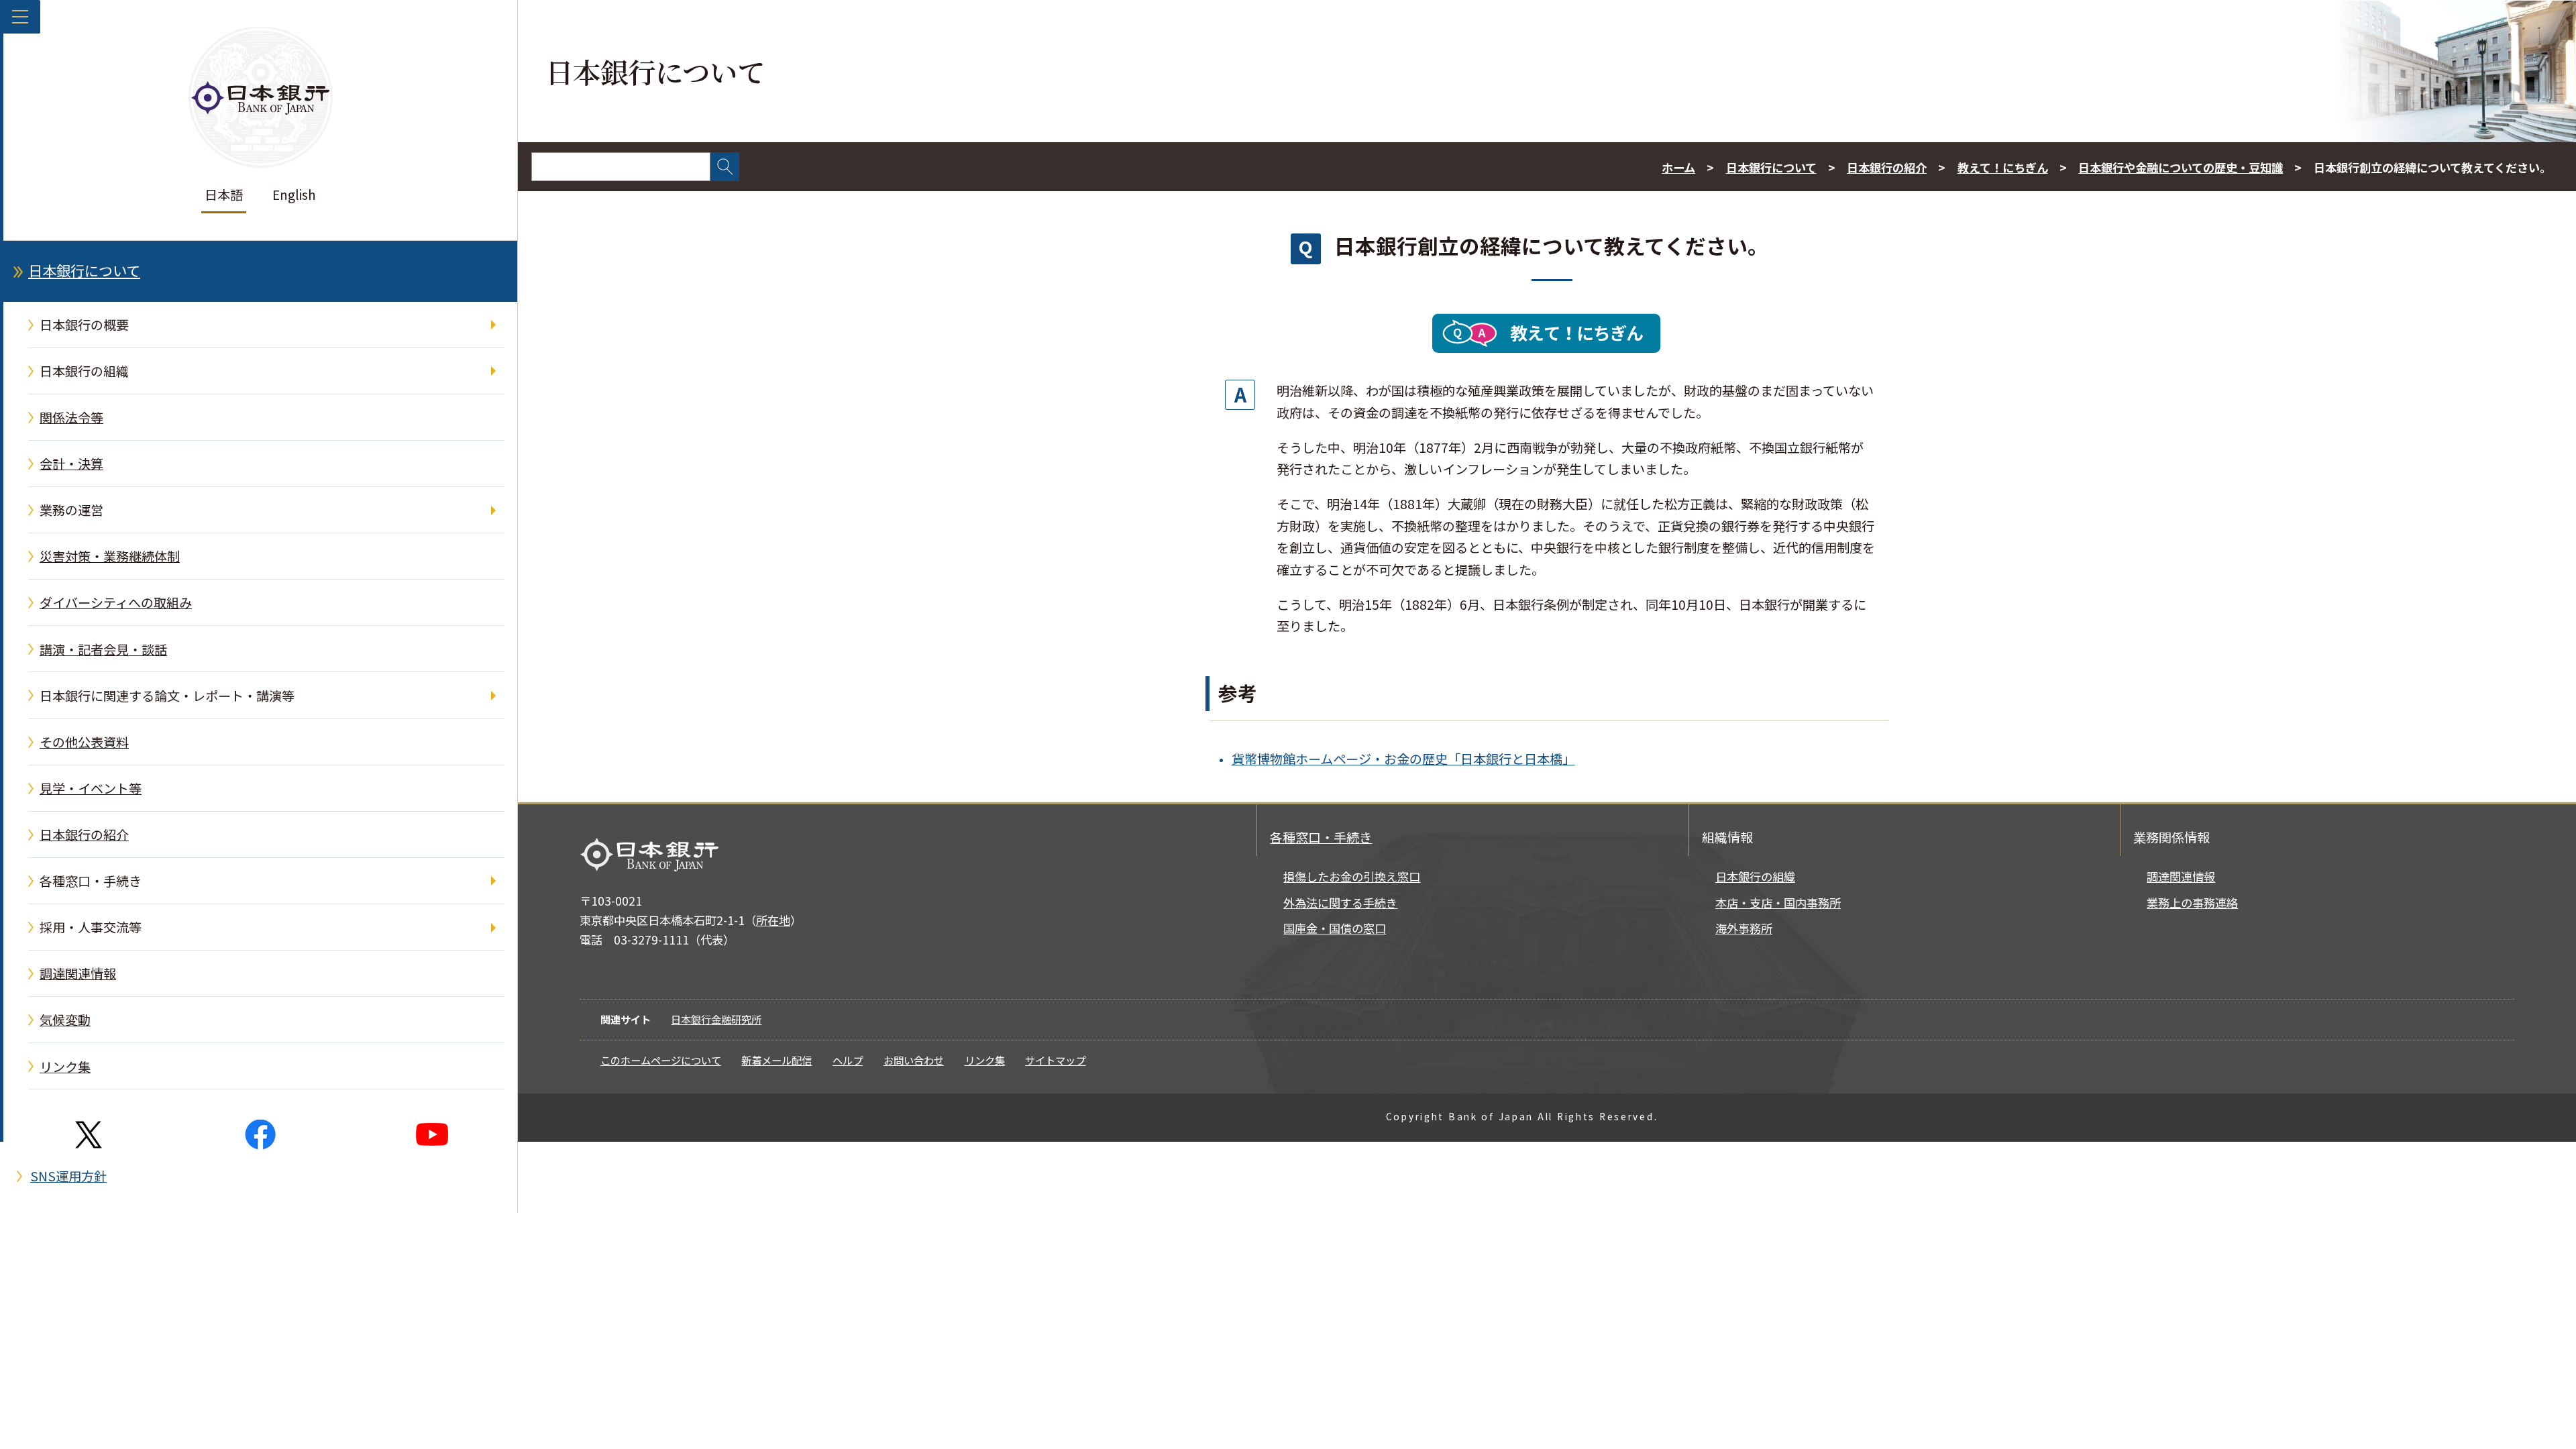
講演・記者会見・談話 (103, 649)
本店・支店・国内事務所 (1778, 903)
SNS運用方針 (68, 1176)
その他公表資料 (84, 742)
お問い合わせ (914, 1060)
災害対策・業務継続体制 (110, 556)
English (294, 195)
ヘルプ (848, 1060)
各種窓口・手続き (91, 881)
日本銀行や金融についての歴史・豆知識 (2181, 167)
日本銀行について (84, 270)
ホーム (1678, 167)
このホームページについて (661, 1060)
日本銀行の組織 (84, 371)
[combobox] (621, 167)
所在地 (773, 920)
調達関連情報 (78, 973)
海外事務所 (1744, 928)
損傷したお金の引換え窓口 (1352, 876)
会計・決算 (71, 464)
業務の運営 (71, 510)
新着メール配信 (776, 1060)
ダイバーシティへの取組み (116, 602)
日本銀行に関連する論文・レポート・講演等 (167, 696)
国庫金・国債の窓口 (1335, 928)
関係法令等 (71, 417)
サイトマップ (1055, 1060)
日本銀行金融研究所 (716, 1019)
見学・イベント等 (91, 788)
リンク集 (65, 1067)
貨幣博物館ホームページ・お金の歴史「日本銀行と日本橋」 (1403, 759)
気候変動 (65, 1020)
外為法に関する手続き (1340, 903)
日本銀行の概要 (84, 325)
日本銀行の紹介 (84, 835)
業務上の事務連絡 (2192, 903)
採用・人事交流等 (91, 927)
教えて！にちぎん (2003, 167)
